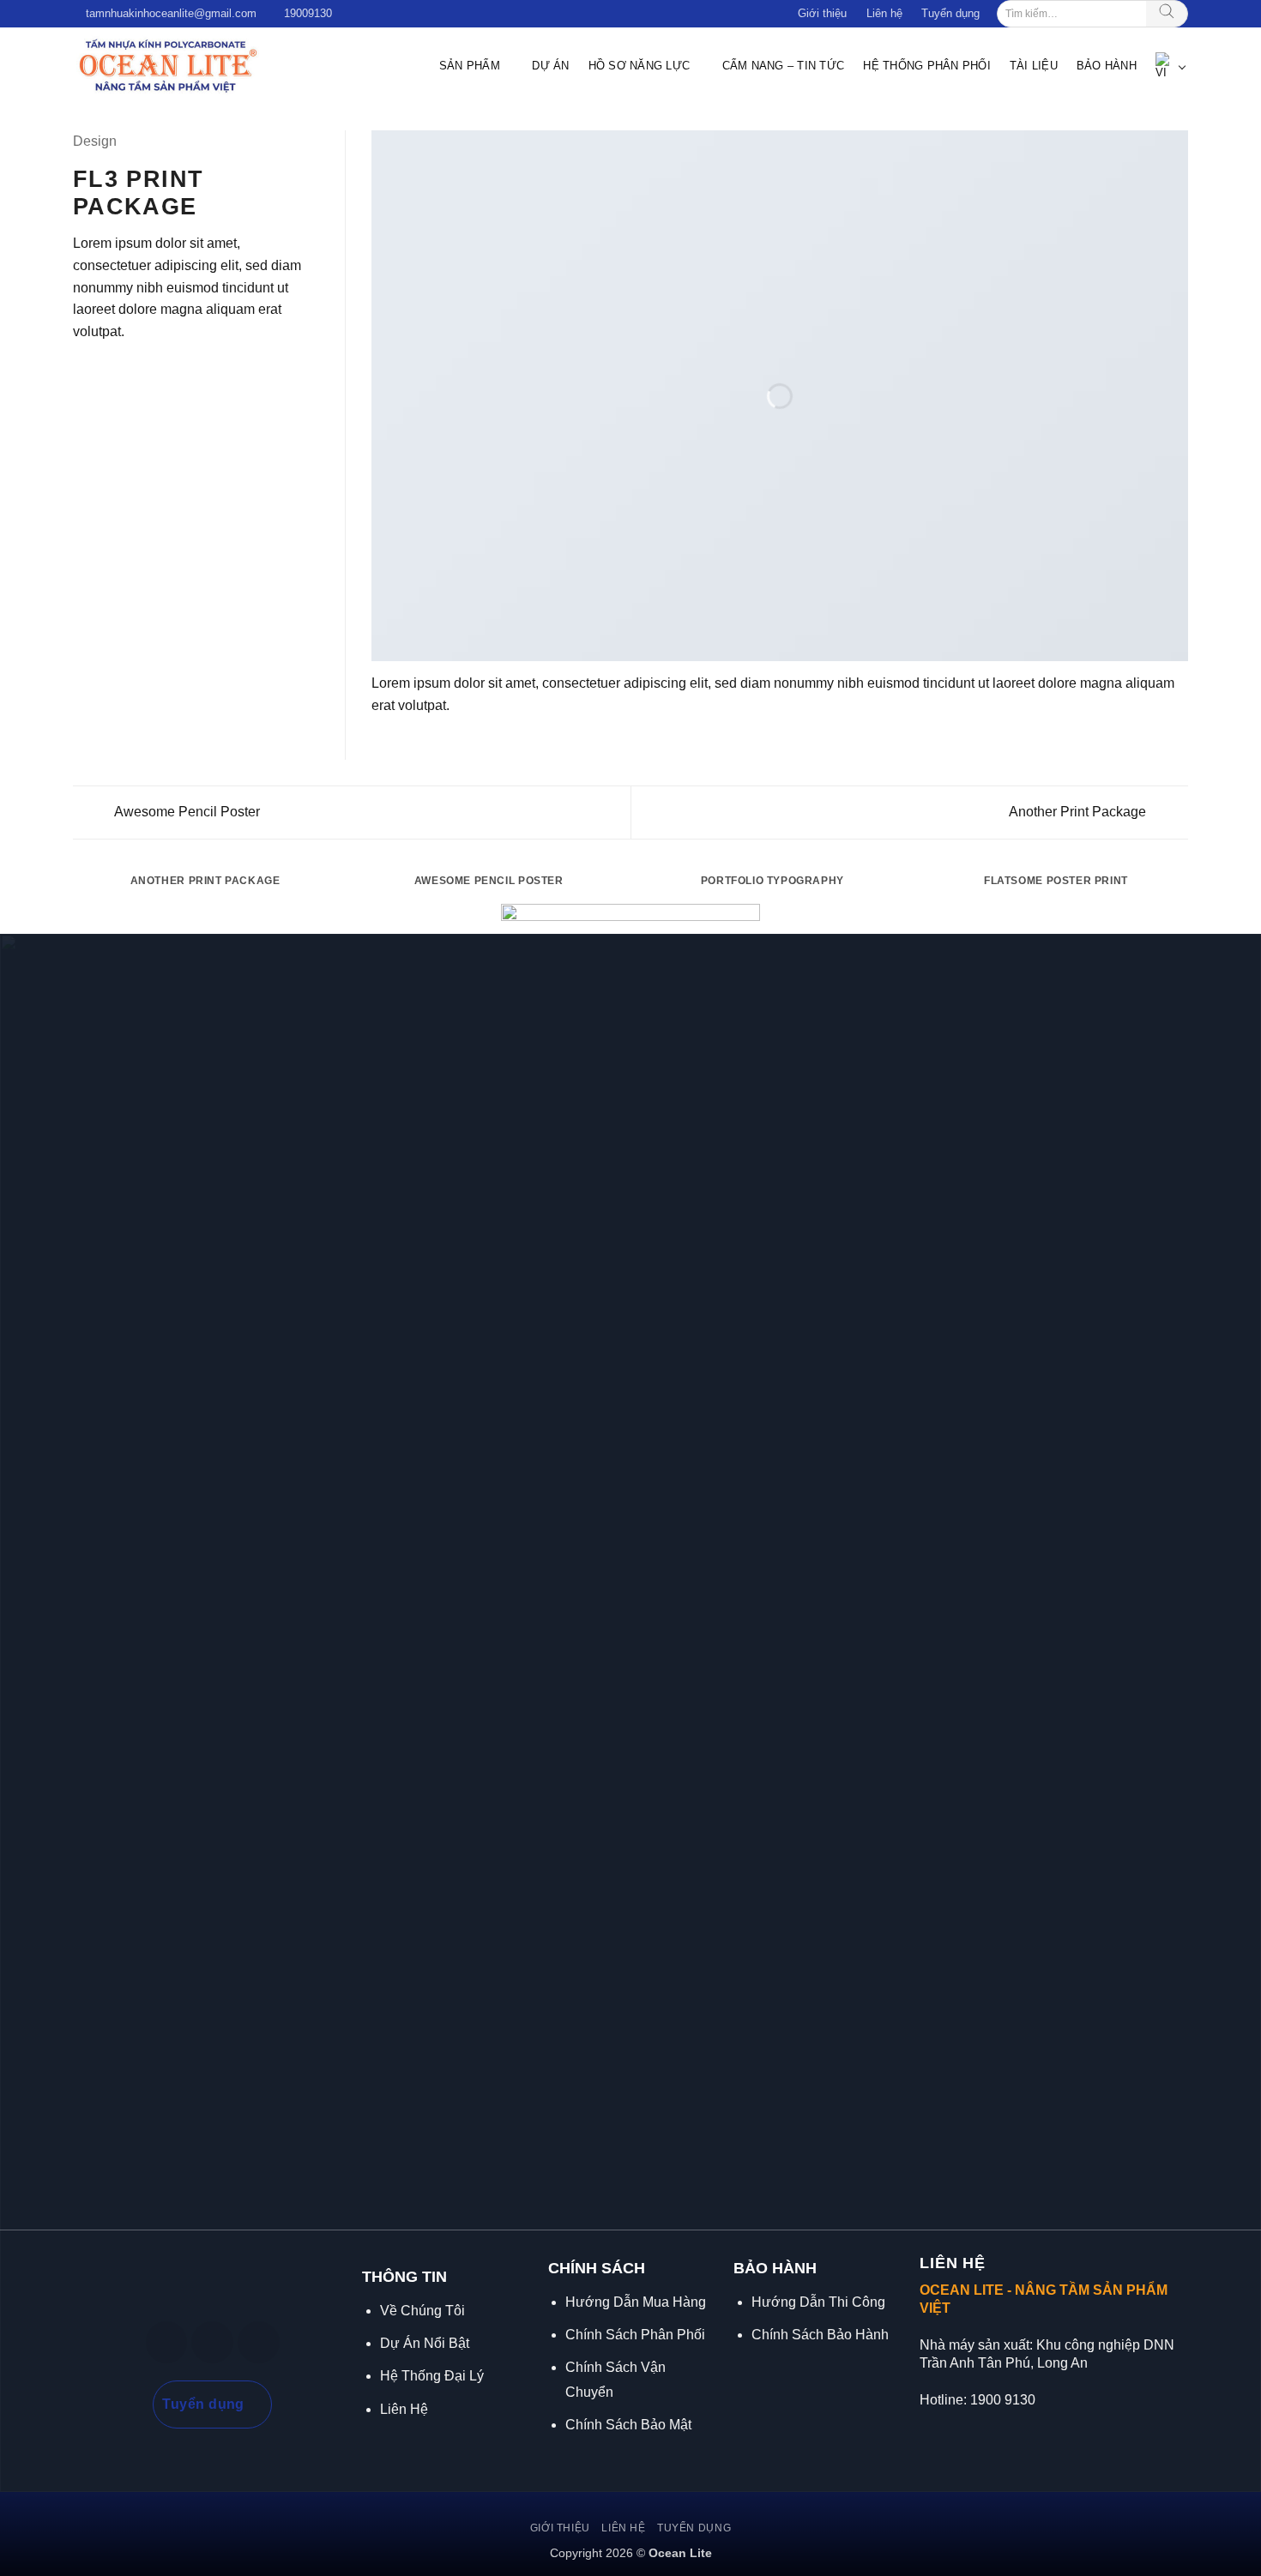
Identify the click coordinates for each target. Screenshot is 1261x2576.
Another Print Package (1079, 812)
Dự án (550, 66)
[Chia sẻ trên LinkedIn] (167, 372)
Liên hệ (884, 13)
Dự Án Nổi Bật (425, 2343)
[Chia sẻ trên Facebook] (83, 372)
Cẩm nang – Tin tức (784, 66)
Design (95, 141)
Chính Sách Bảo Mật (628, 2425)
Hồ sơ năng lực (640, 66)
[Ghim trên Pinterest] (146, 372)
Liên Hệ (404, 2409)
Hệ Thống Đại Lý (432, 2376)
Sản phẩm (470, 66)
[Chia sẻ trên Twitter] (105, 372)
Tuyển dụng (950, 13)
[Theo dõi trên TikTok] (212, 2342)
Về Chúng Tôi (422, 2311)
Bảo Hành (1107, 66)
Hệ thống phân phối (927, 66)
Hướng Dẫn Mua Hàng (636, 2302)
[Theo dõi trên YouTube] (259, 2342)
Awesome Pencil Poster (186, 812)
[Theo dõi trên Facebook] (167, 2342)
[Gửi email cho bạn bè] (125, 372)
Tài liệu (1034, 66)
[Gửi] (1167, 14)
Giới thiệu (822, 13)
